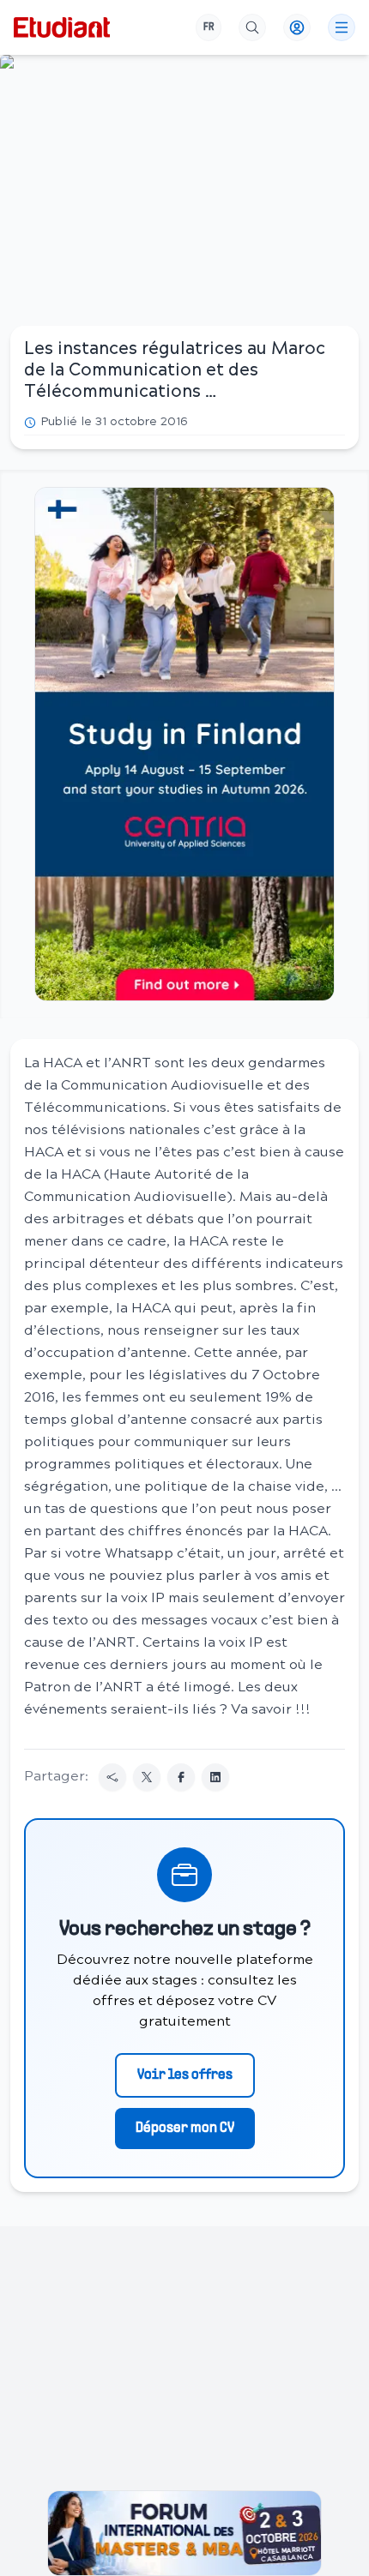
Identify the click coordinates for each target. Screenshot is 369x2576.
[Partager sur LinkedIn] (215, 1777)
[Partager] (112, 1777)
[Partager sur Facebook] (181, 1777)
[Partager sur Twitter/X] (147, 1777)
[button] (184, 744)
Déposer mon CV (185, 2129)
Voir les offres (185, 2075)
